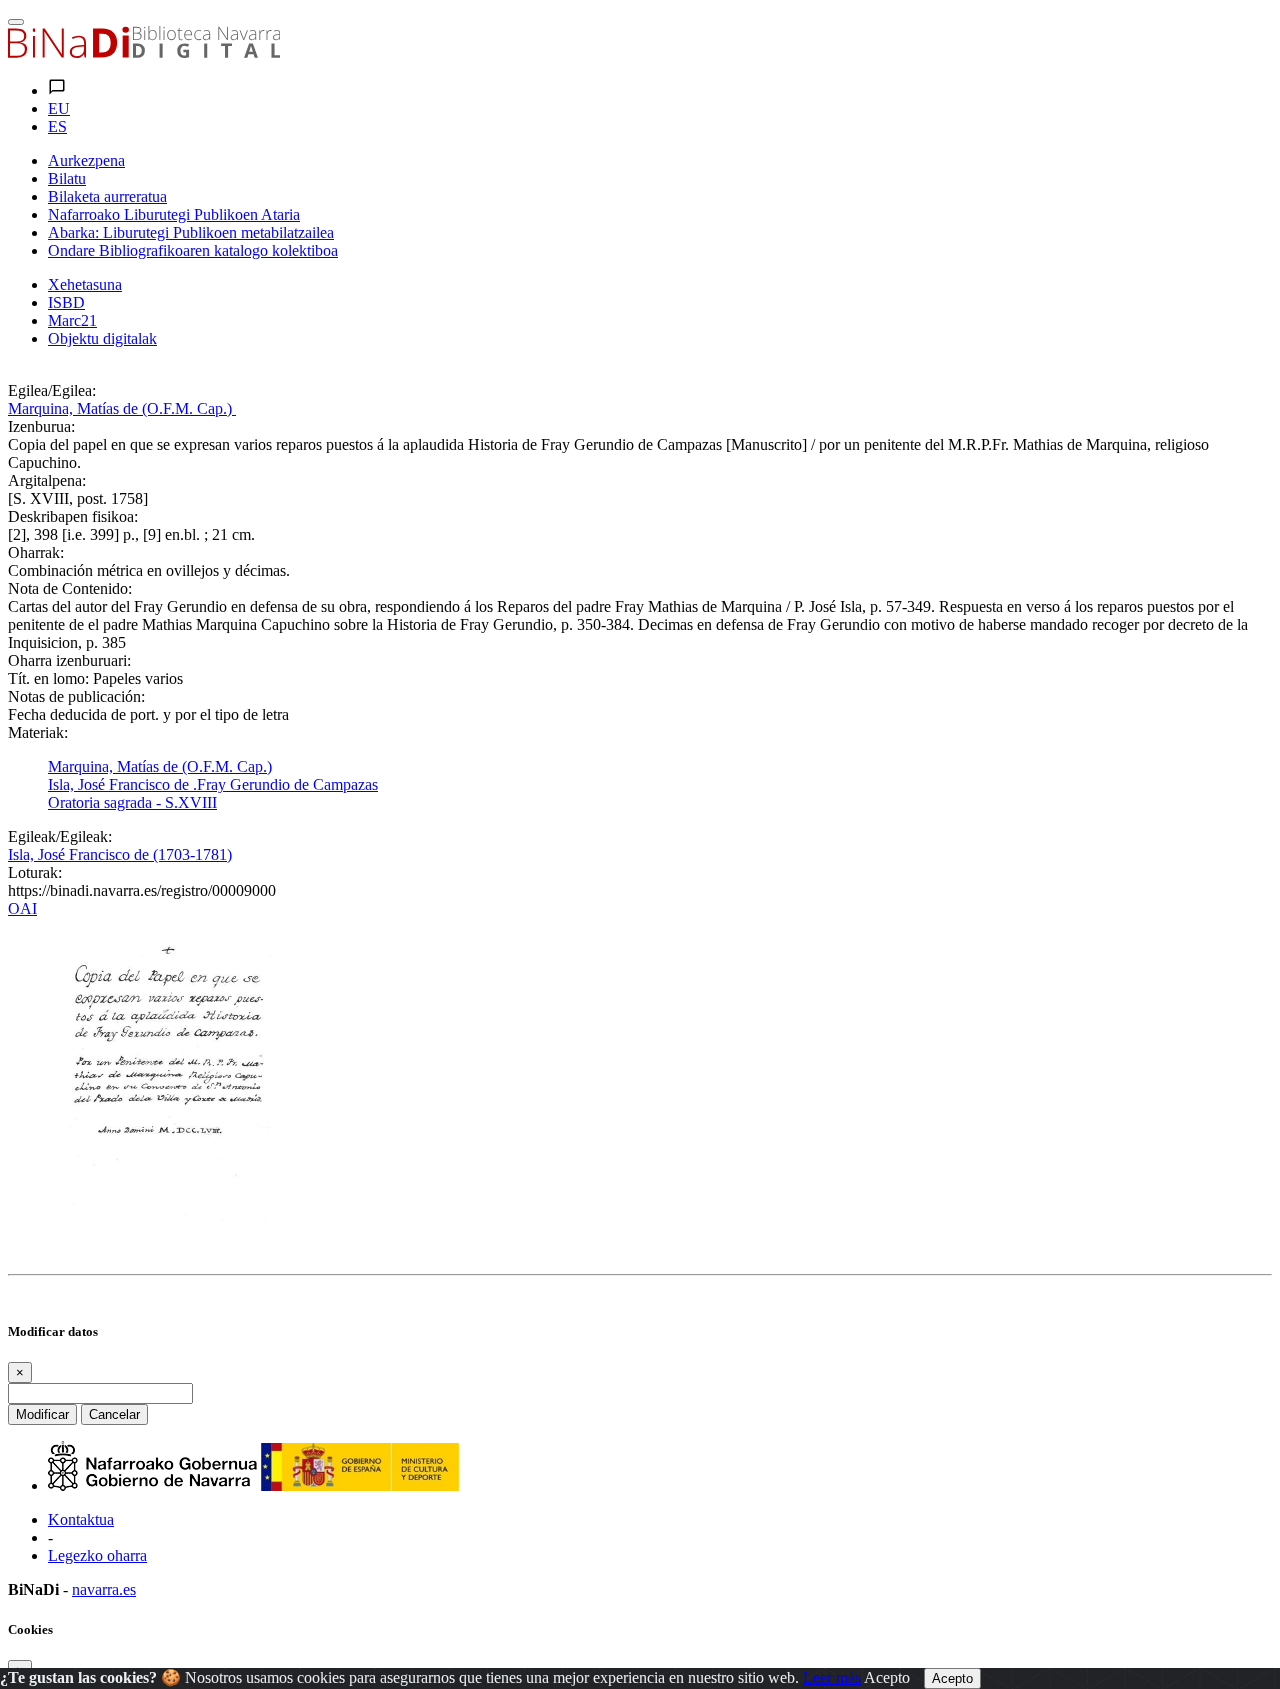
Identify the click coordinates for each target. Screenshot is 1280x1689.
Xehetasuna (85, 284)
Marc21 (72, 320)
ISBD (66, 302)
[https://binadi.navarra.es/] (144, 52)
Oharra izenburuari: (69, 660)
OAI (22, 908)
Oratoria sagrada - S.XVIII (132, 802)
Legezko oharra (97, 1555)
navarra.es (104, 1589)
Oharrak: (36, 552)
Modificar (42, 1414)
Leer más (832, 1677)
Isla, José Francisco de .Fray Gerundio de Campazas (213, 784)
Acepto (887, 1677)
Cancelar (114, 1414)
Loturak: (35, 872)
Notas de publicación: (76, 696)
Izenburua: (41, 426)
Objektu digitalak (102, 338)
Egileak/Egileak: (60, 836)
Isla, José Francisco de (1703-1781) (120, 854)
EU (59, 108)
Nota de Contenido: (70, 588)
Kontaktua (81, 1519)
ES (57, 126)
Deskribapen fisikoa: (73, 516)
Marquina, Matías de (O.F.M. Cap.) (122, 408)
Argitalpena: (47, 480)
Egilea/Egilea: (52, 390)
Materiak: (38, 732)
